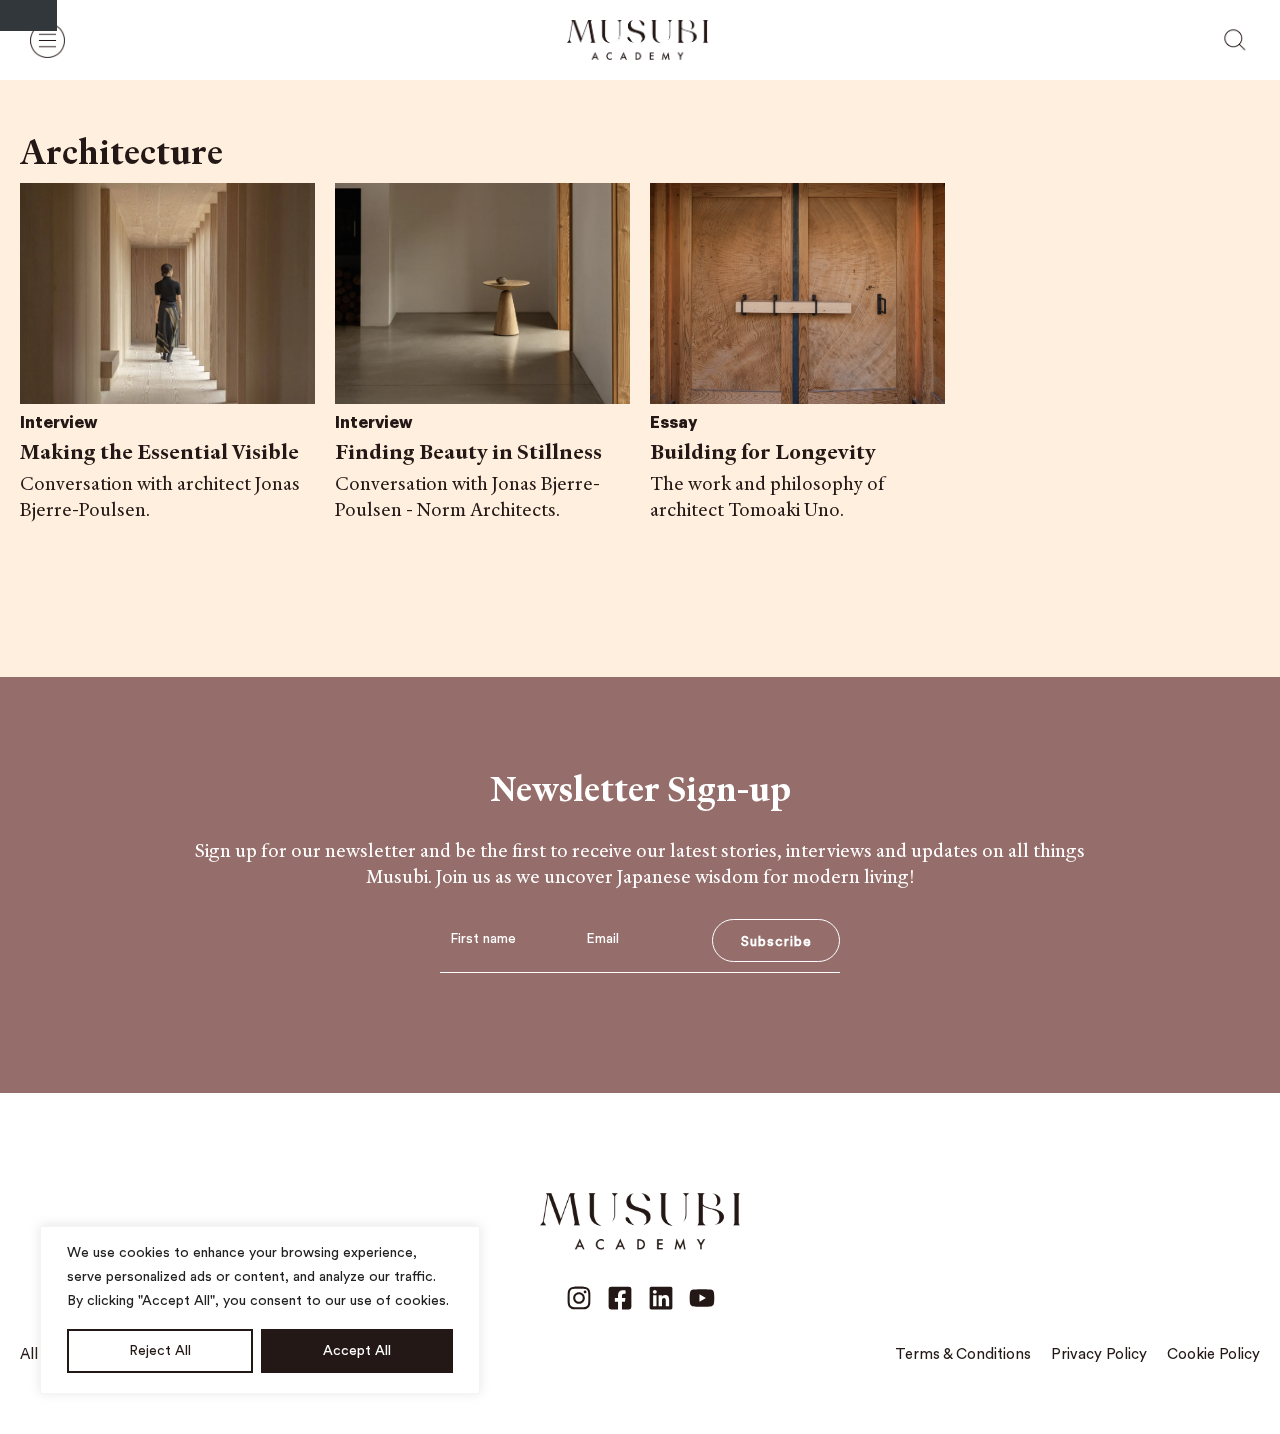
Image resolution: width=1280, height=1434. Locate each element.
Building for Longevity (763, 451)
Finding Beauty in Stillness (468, 451)
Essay (673, 423)
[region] (260, 1310)
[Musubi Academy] (637, 40)
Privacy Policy (1099, 1354)
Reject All (160, 1351)
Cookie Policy (1213, 1354)
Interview (59, 423)
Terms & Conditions (963, 1354)
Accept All (357, 1351)
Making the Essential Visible (159, 451)
